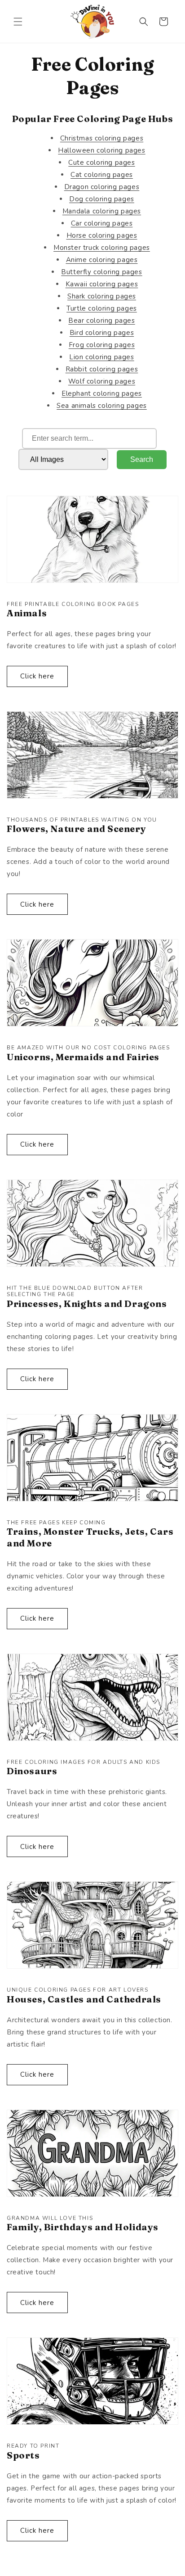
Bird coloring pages (102, 333)
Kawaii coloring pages (102, 284)
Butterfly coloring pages (101, 272)
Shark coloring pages (102, 296)
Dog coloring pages (102, 199)
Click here (37, 676)
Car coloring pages (102, 223)
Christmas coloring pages (102, 138)
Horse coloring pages (102, 235)
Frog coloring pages (102, 345)
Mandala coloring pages (102, 211)
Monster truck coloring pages (102, 248)
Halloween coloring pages (101, 150)
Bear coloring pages (101, 321)
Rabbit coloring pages (102, 369)
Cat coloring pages (102, 175)
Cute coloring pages (101, 163)
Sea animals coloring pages (102, 406)
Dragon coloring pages (102, 187)
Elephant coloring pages (102, 393)
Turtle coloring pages (102, 308)
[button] (18, 22)
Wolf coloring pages (102, 381)
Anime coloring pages (102, 260)
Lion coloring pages (101, 357)
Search (142, 459)
